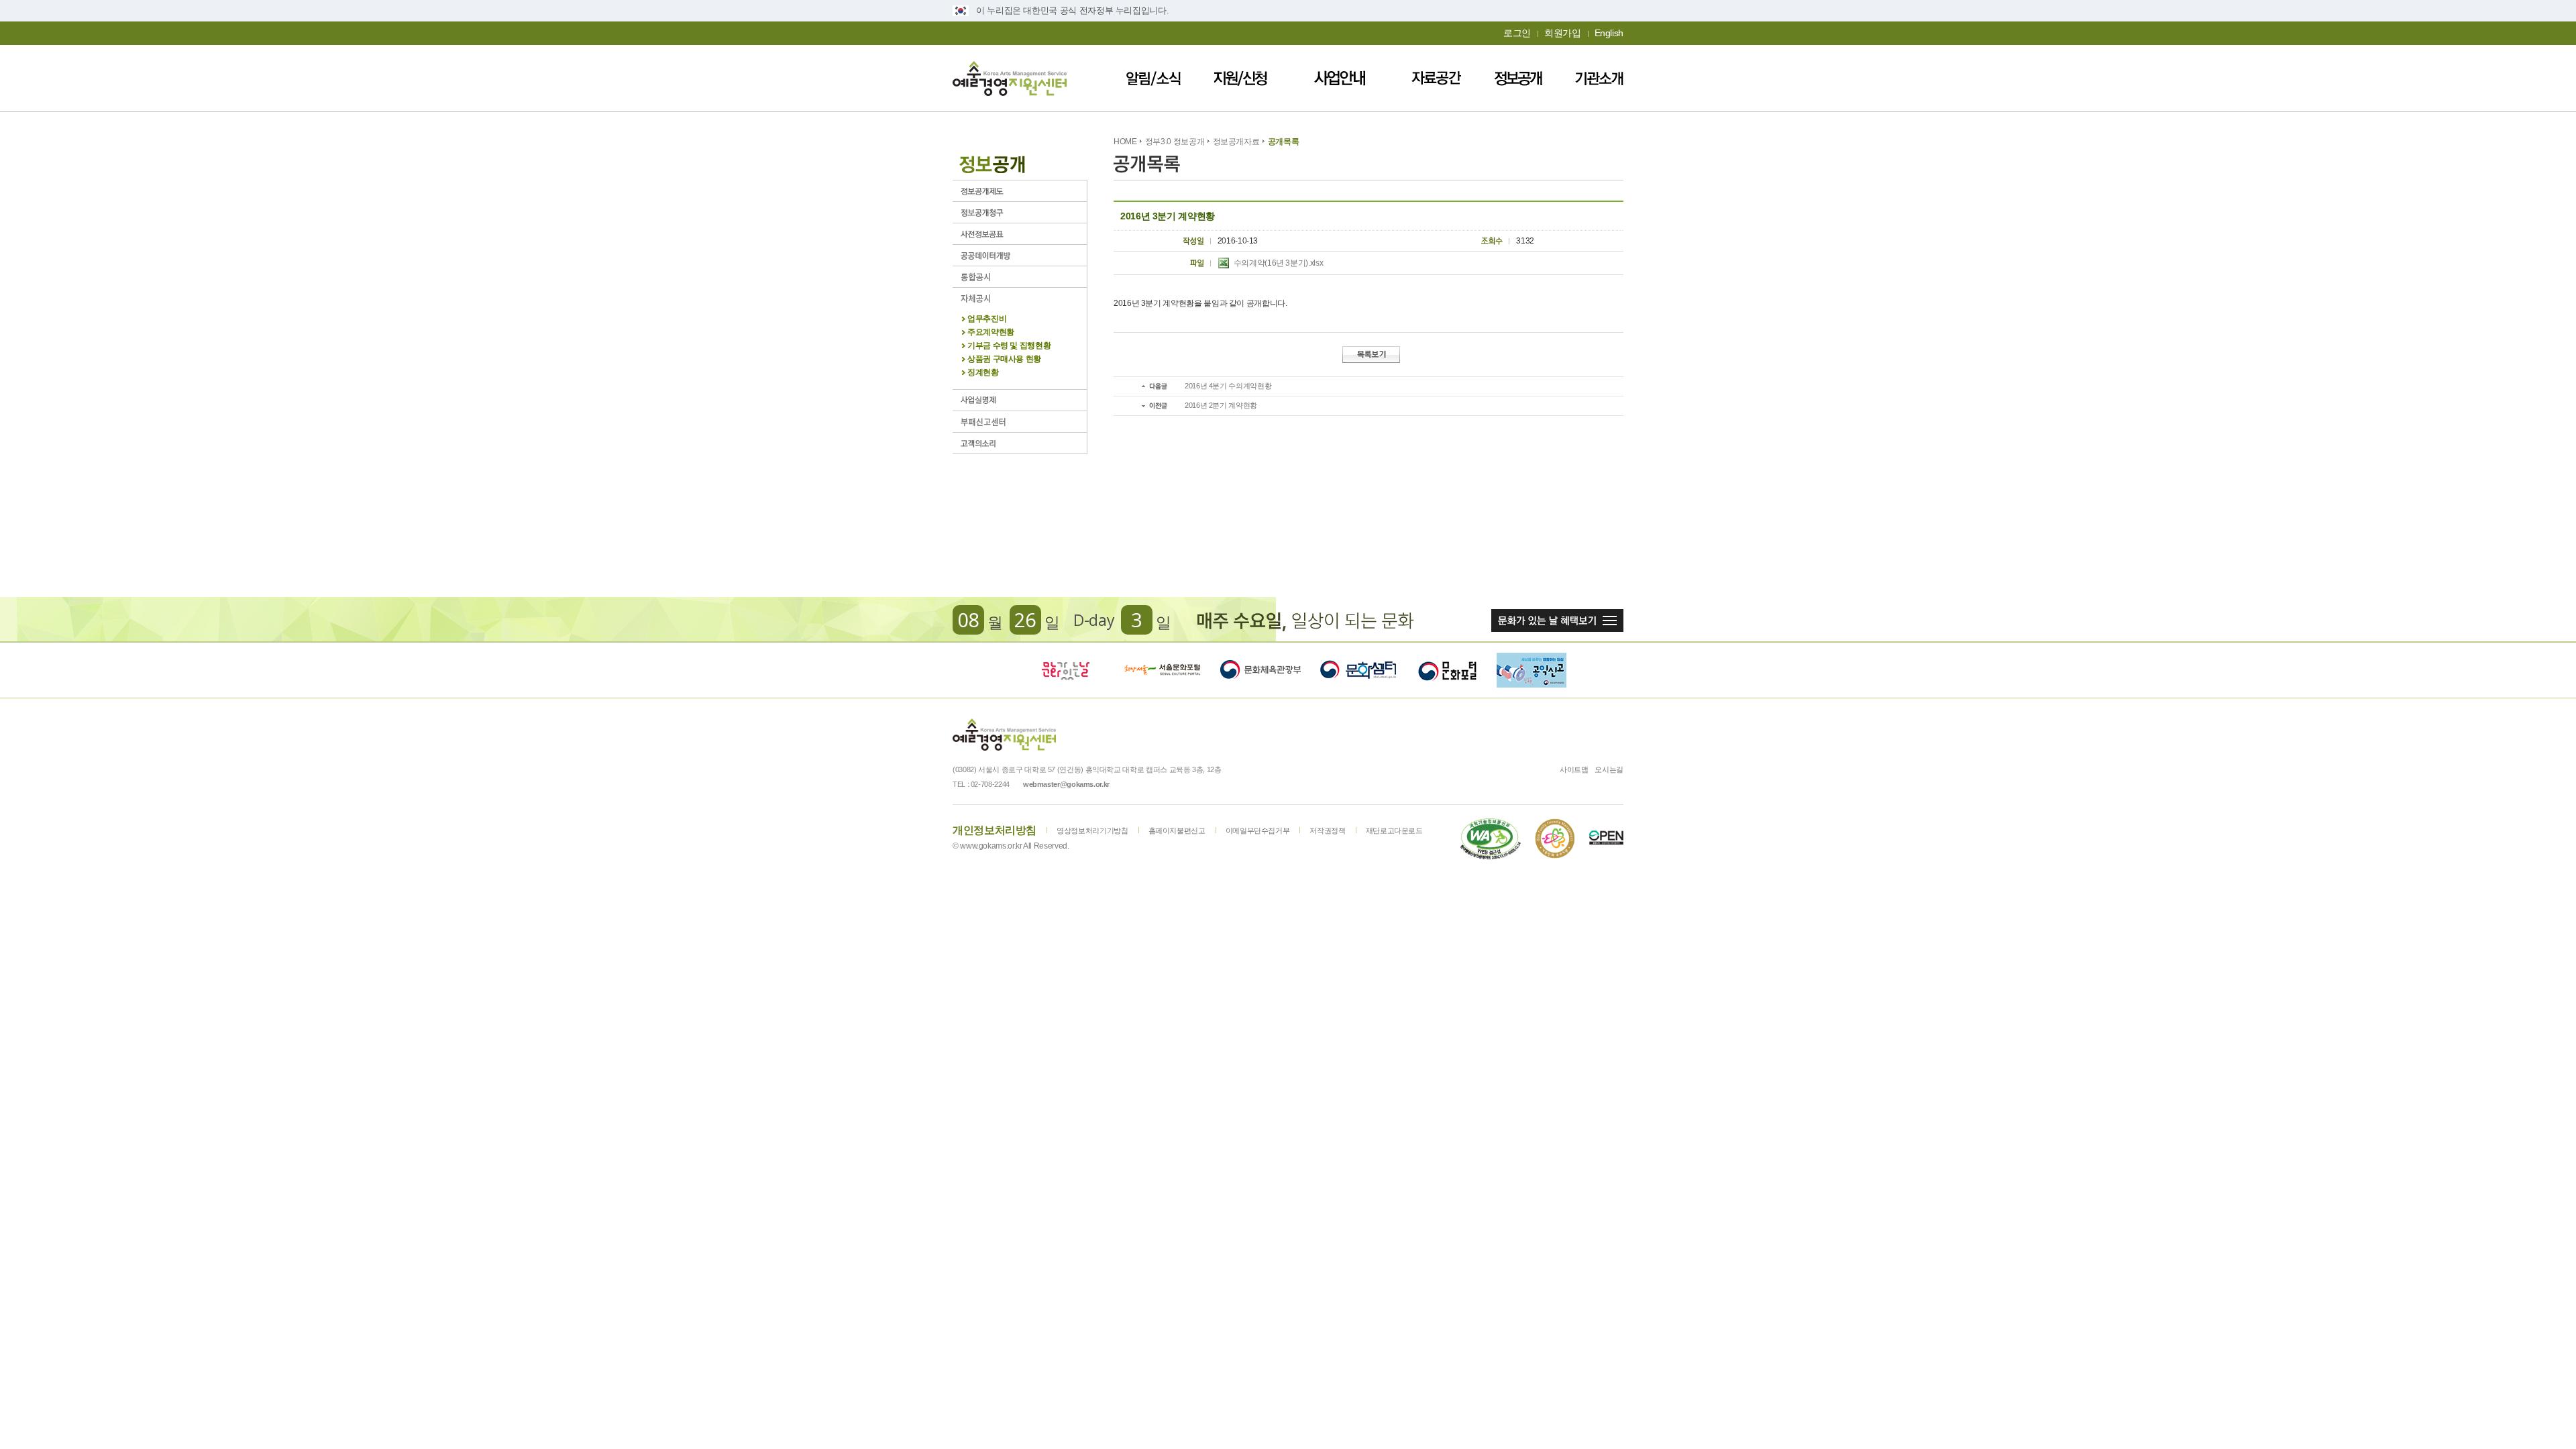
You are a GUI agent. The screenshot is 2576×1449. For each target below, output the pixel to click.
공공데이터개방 (1020, 255)
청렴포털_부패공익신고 (1532, 670)
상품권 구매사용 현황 (1004, 359)
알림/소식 (1153, 78)
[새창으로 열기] (1491, 839)
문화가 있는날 (1065, 670)
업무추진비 (987, 319)
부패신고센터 (1020, 422)
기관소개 (1599, 78)
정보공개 (1518, 78)
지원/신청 (1240, 78)
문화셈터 (1358, 670)
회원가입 (1563, 33)
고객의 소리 (1020, 443)
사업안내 (1340, 78)
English (1609, 33)
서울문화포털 (1163, 670)
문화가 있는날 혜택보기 (1557, 621)
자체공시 (1020, 298)
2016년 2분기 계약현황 (1221, 405)
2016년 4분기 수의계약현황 (1228, 386)
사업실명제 (1020, 400)
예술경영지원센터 (1010, 78)
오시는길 (1609, 769)
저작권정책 (1327, 830)
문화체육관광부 (1260, 670)
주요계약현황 (991, 332)
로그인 (1517, 33)
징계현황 (983, 373)
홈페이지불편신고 (1177, 830)
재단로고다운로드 (1394, 830)
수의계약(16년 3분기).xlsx (1279, 263)
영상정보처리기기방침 (1092, 830)
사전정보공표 (1020, 234)
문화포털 (1447, 670)
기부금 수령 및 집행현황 (1009, 346)
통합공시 (1020, 277)
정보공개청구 (1020, 212)
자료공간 (1436, 78)
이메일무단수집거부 (1258, 830)
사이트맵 (1574, 769)
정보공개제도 (1020, 191)
